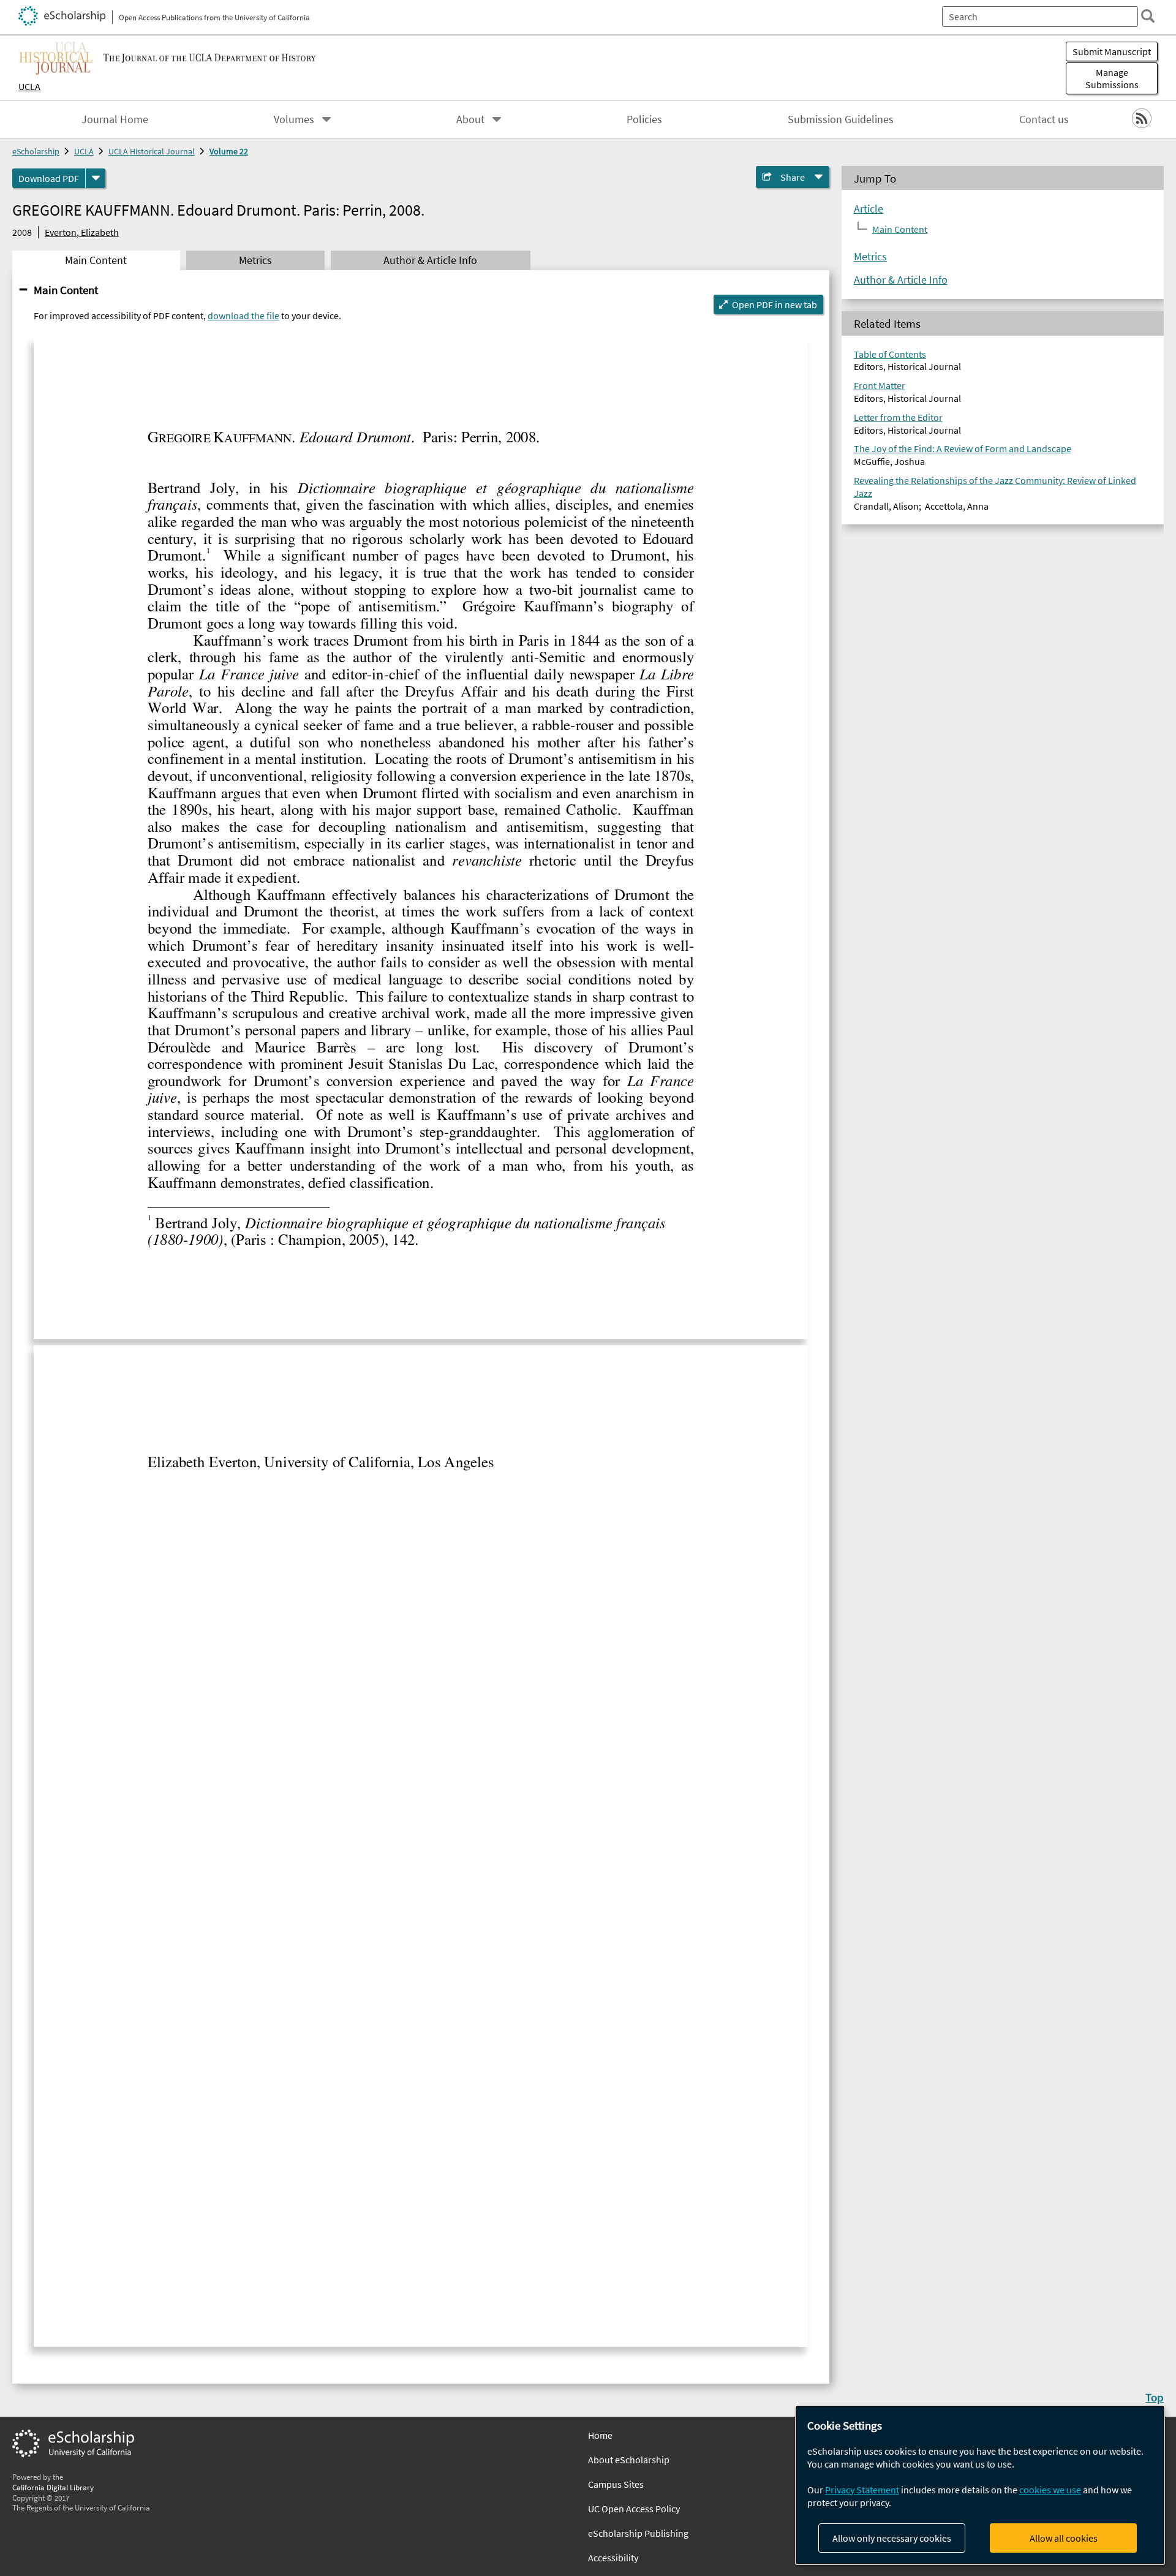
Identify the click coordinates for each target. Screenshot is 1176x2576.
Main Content (66, 290)
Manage (1112, 78)
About (470, 119)
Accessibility (613, 2558)
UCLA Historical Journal (152, 151)
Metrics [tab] (255, 260)
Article (869, 209)
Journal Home (115, 119)
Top (1155, 2397)
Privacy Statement (862, 2490)
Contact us (1044, 119)
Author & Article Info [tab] (430, 260)
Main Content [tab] (96, 260)
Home (600, 2435)
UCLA (29, 86)
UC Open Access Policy (634, 2509)
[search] (1148, 16)
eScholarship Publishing (638, 2533)
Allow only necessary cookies (892, 2538)
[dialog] (980, 2485)
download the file (243, 315)
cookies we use (1050, 2490)
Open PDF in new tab (775, 304)
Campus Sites (616, 2484)
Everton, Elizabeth (82, 232)
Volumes (294, 119)
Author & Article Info (901, 280)
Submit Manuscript (1112, 51)
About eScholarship (629, 2460)
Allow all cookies (1064, 2538)
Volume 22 (229, 151)
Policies (644, 119)
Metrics (870, 257)
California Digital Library (53, 2487)
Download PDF (49, 178)
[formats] (96, 178)
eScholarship (36, 151)
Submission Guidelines (841, 119)
